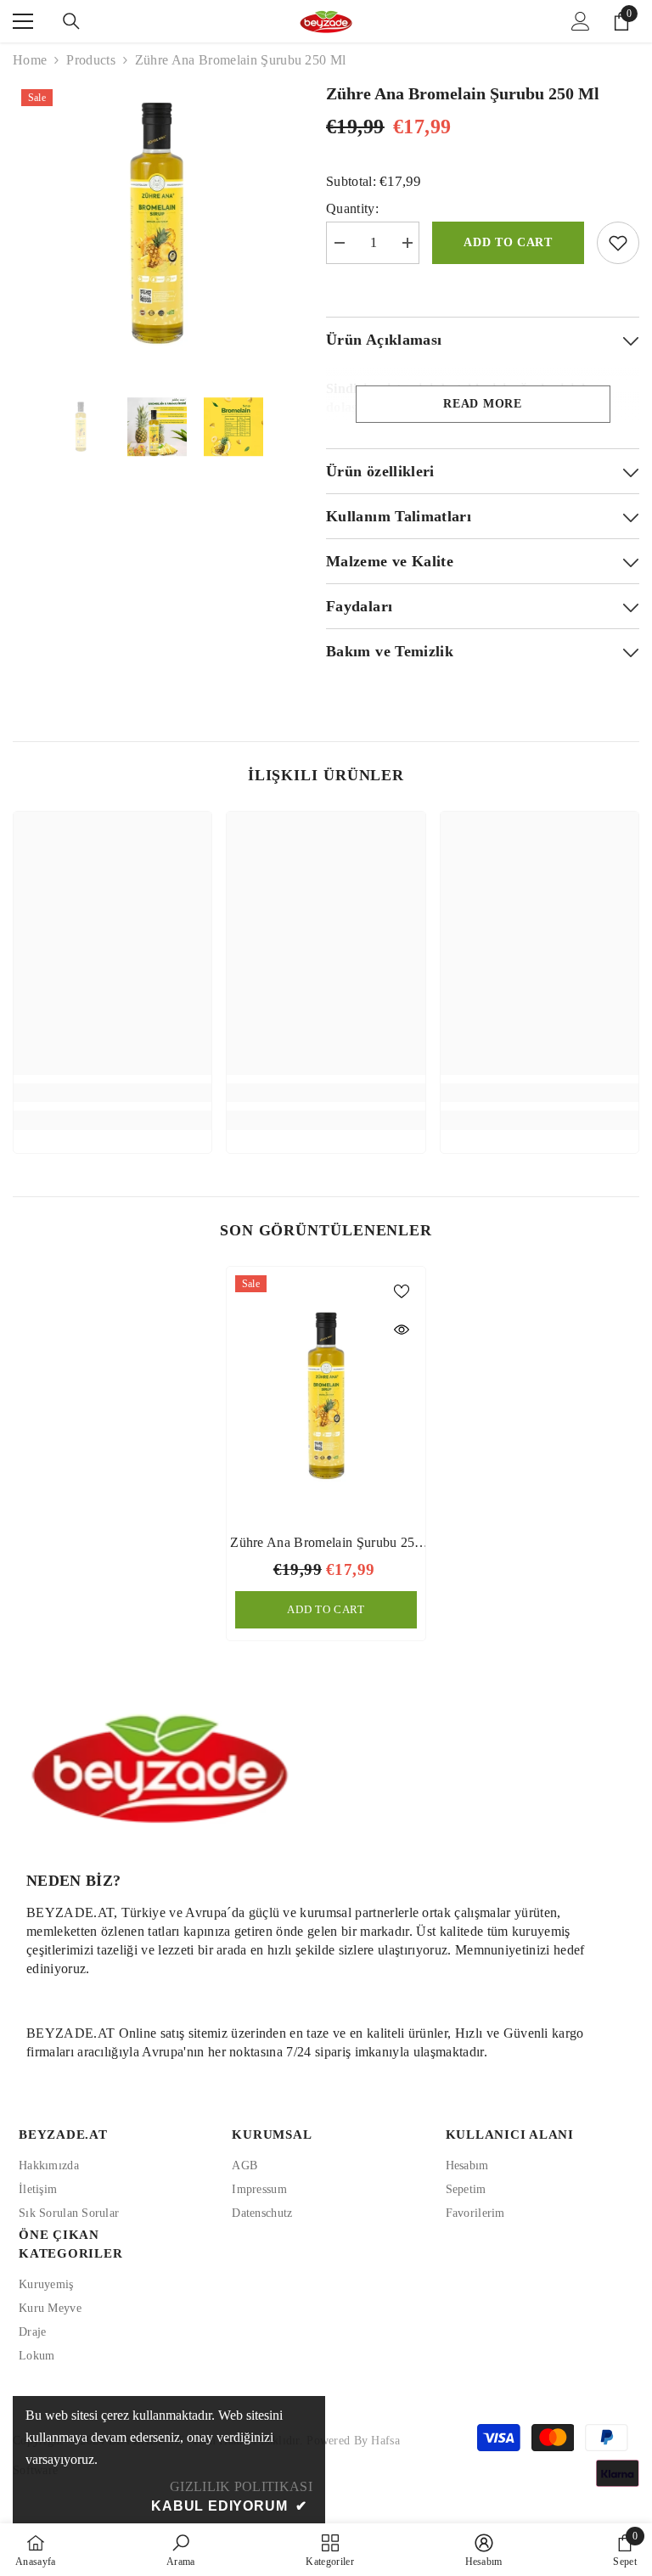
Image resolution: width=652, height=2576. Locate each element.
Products (91, 60)
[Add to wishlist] (618, 243)
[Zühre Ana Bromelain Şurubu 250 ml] (326, 1396)
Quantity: (352, 208)
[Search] (71, 21)
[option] (157, 223)
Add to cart (508, 242)
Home (30, 60)
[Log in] (581, 21)
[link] (112, 1093)
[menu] (23, 21)
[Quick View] (402, 1330)
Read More (482, 404)
